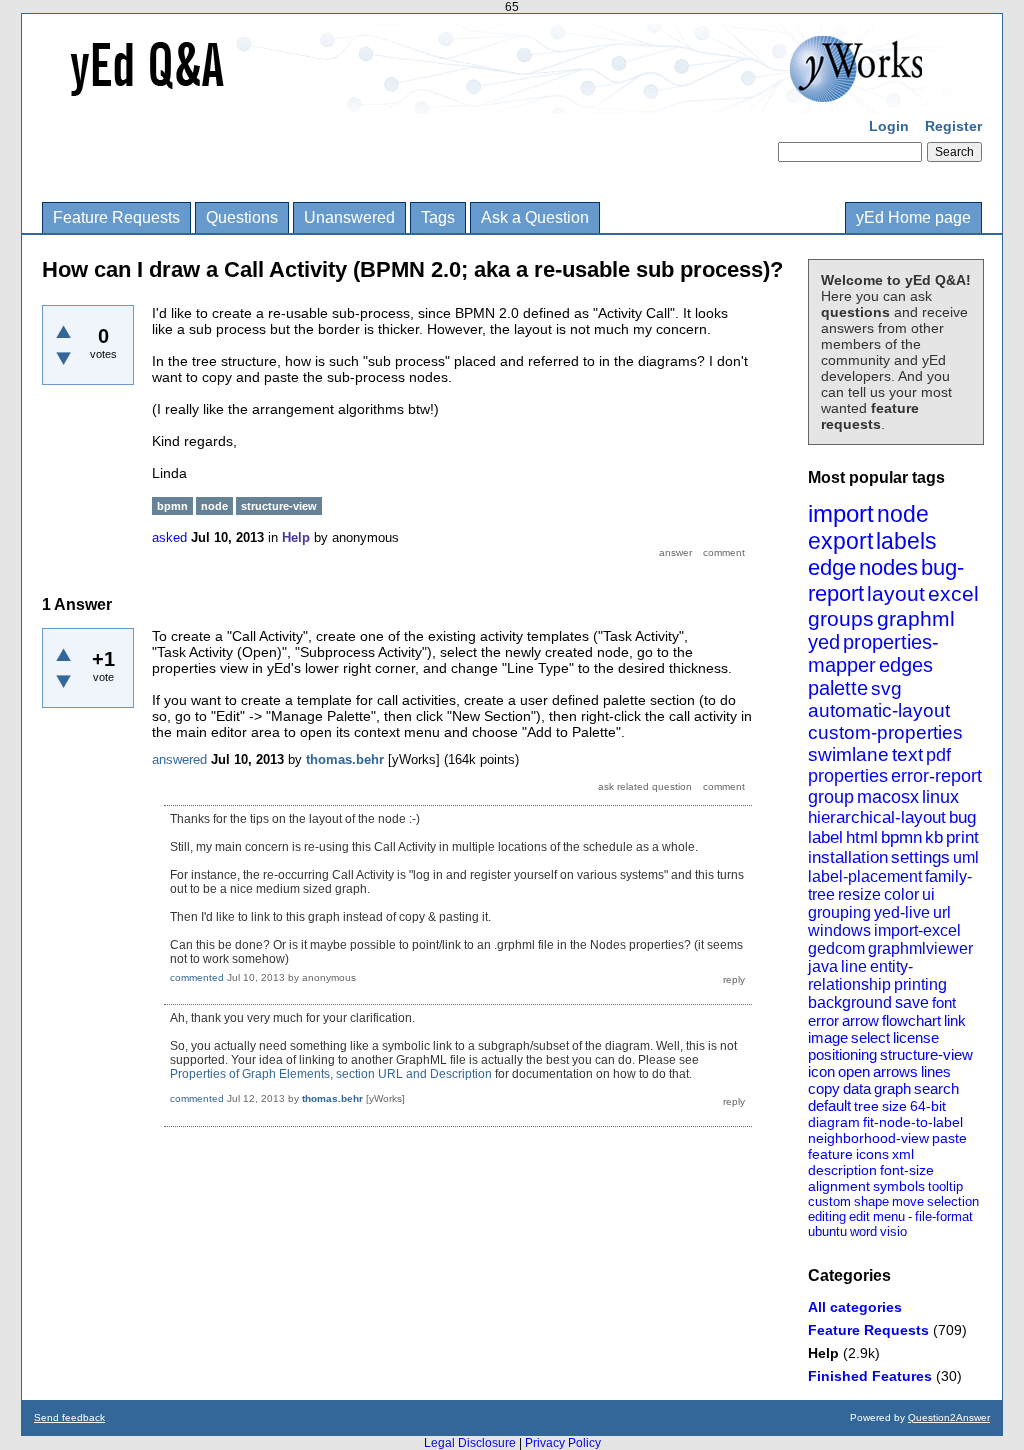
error (823, 1020)
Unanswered (349, 217)
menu (889, 1216)
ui (928, 894)
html (862, 837)
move (908, 1201)
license (916, 1037)
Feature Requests (116, 217)
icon (821, 1071)
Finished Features (870, 1376)
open (854, 1071)
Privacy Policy (563, 1443)
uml (966, 857)
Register (953, 126)
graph (892, 1088)
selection (953, 1201)
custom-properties (885, 732)
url (942, 912)
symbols (899, 1186)
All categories (855, 1307)
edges (906, 665)
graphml (916, 618)
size (894, 1106)
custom (829, 1201)
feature (830, 1154)
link (955, 1020)
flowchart (911, 1020)
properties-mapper (873, 653)
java (823, 966)
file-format (944, 1216)
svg (886, 688)
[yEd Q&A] (497, 100)
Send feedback (69, 1417)
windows (839, 930)
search (936, 1088)
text (907, 754)
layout (896, 593)
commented (197, 977)
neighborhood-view (868, 1138)
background (850, 1002)
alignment (839, 1186)
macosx (888, 797)
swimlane (848, 754)
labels (906, 541)
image (828, 1037)
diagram (834, 1122)
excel (953, 593)
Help (823, 1353)
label (825, 837)
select (870, 1037)
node (903, 514)
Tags (438, 217)
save (912, 1002)
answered (179, 759)
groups (841, 618)
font (944, 1002)
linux (940, 797)
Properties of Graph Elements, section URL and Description (331, 1074)
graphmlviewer (920, 948)
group (831, 797)
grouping (839, 912)
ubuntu (827, 1231)
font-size (907, 1170)
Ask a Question (535, 217)
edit (859, 1216)
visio (893, 1231)
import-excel (917, 930)
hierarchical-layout (877, 817)
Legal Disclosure (470, 1443)
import (841, 513)
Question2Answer (949, 1417)
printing (920, 984)
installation (848, 857)
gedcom (836, 948)
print (962, 837)
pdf (938, 755)
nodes (888, 567)
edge (832, 567)
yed (824, 642)
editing (827, 1216)
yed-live (902, 912)
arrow (860, 1020)
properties (848, 776)
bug (962, 817)
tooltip (945, 1186)
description (842, 1170)
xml (903, 1154)
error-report (936, 776)
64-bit (928, 1106)
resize (859, 894)
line (854, 966)
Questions (242, 217)
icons (872, 1154)
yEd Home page (913, 217)
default (829, 1105)
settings (920, 857)
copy (824, 1088)
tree (866, 1106)
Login (889, 126)
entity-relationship (860, 975)
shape (871, 1201)
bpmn (901, 837)
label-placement (865, 876)
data (857, 1088)
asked (169, 537)
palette (838, 688)
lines (936, 1071)
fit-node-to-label (913, 1122)
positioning (842, 1054)
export (840, 541)
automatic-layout (879, 710)
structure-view (926, 1054)
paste (949, 1138)
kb (934, 837)
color (901, 894)
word (863, 1231)
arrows (895, 1071)
